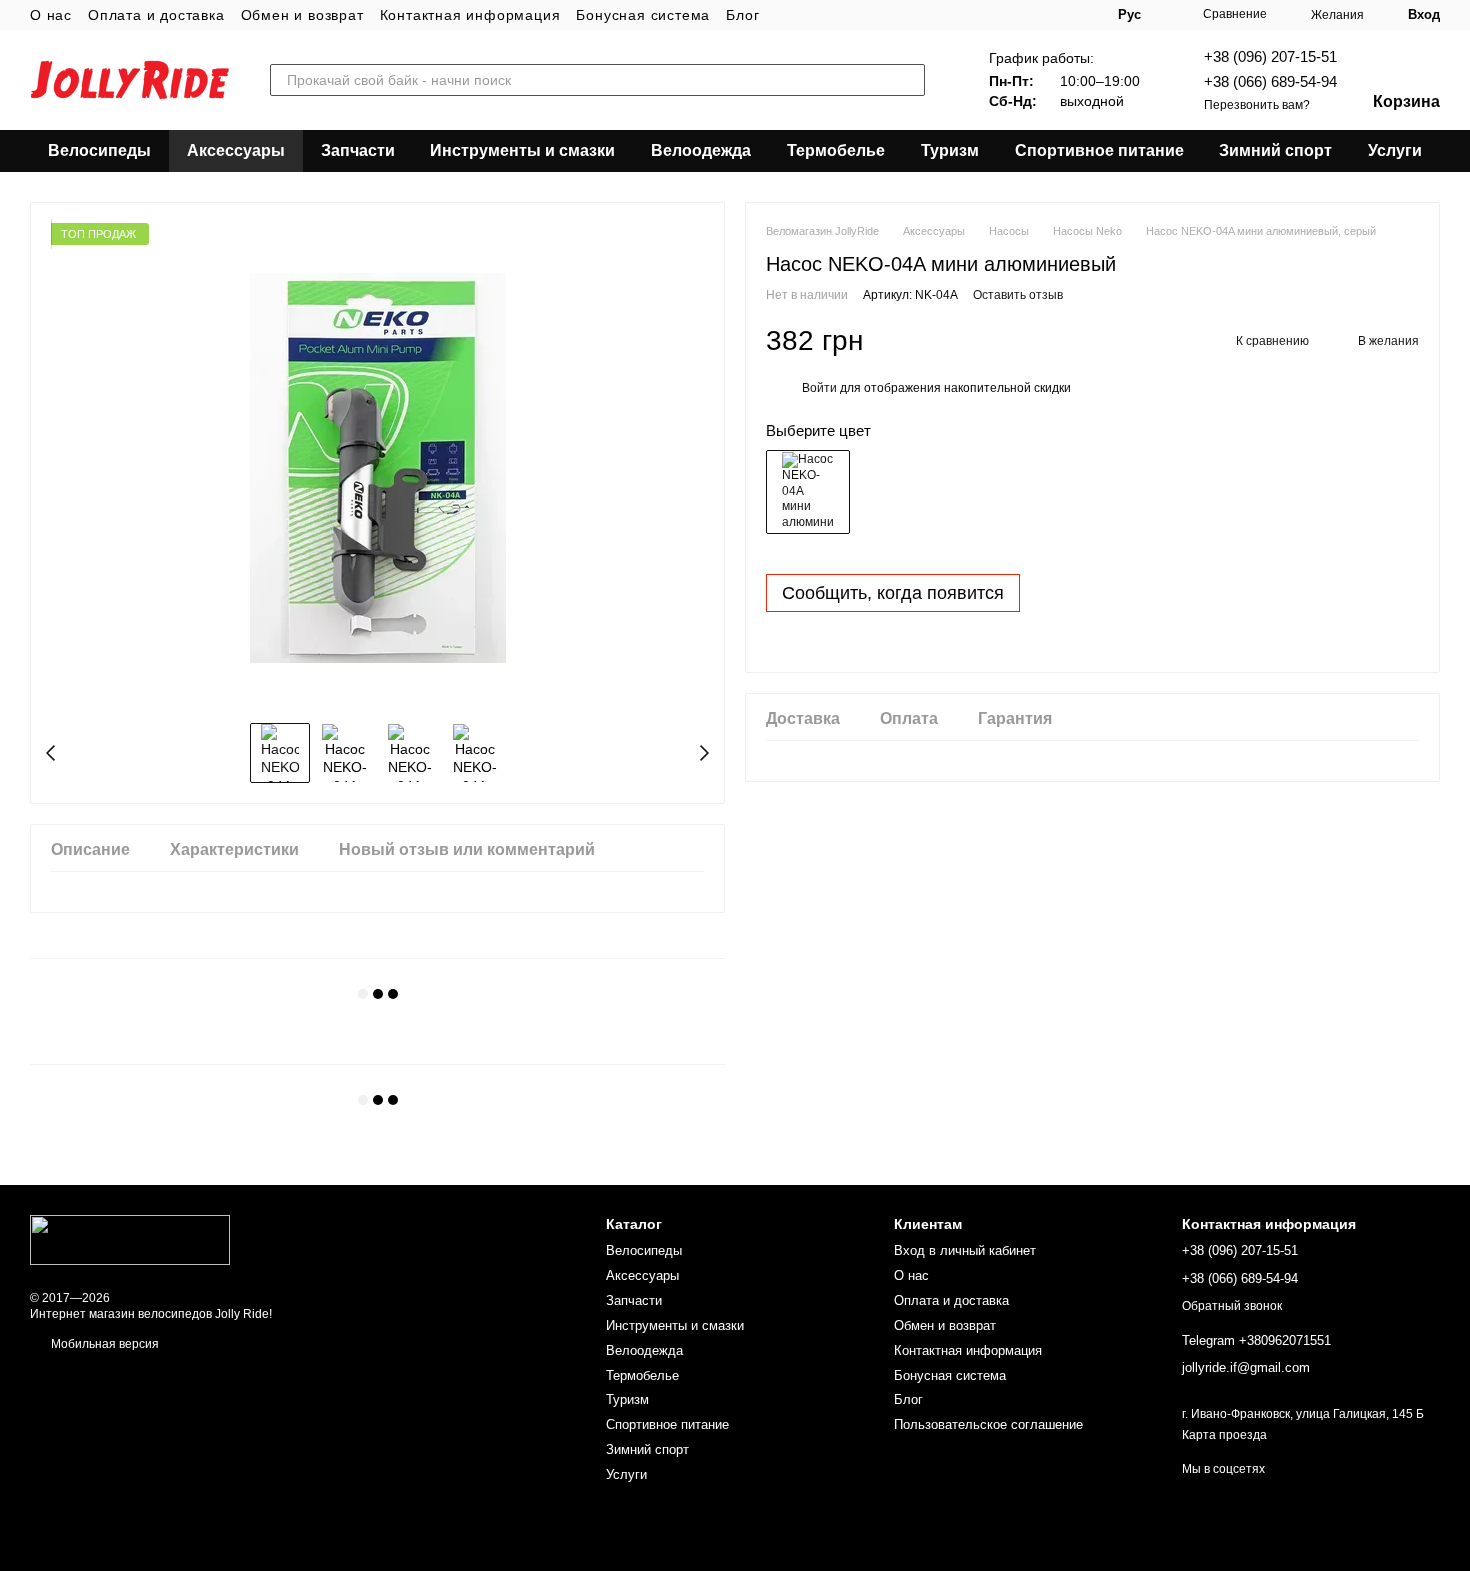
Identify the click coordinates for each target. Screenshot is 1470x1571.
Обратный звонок (1232, 1306)
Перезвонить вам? (1257, 105)
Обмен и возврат (302, 15)
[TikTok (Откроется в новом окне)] (1014, 15)
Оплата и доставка (156, 15)
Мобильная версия (103, 1344)
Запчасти (358, 150)
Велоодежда (701, 150)
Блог (742, 15)
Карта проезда (1224, 1435)
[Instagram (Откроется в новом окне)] (990, 15)
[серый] (808, 492)
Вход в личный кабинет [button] (965, 1250)
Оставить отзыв (1018, 295)
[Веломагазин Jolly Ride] (130, 1239)
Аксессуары (236, 150)
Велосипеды (99, 150)
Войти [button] (819, 388)
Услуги (1395, 150)
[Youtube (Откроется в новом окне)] (1038, 15)
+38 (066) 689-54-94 (1270, 81)
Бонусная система (643, 15)
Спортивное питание (1099, 150)
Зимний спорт (1275, 150)
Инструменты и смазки (522, 150)
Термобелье (836, 150)
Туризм (950, 150)
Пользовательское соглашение (988, 1424)
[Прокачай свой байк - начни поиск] (909, 80)
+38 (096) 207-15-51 (1270, 56)
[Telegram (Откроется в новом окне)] (1062, 15)
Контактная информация (470, 15)
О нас (51, 15)
